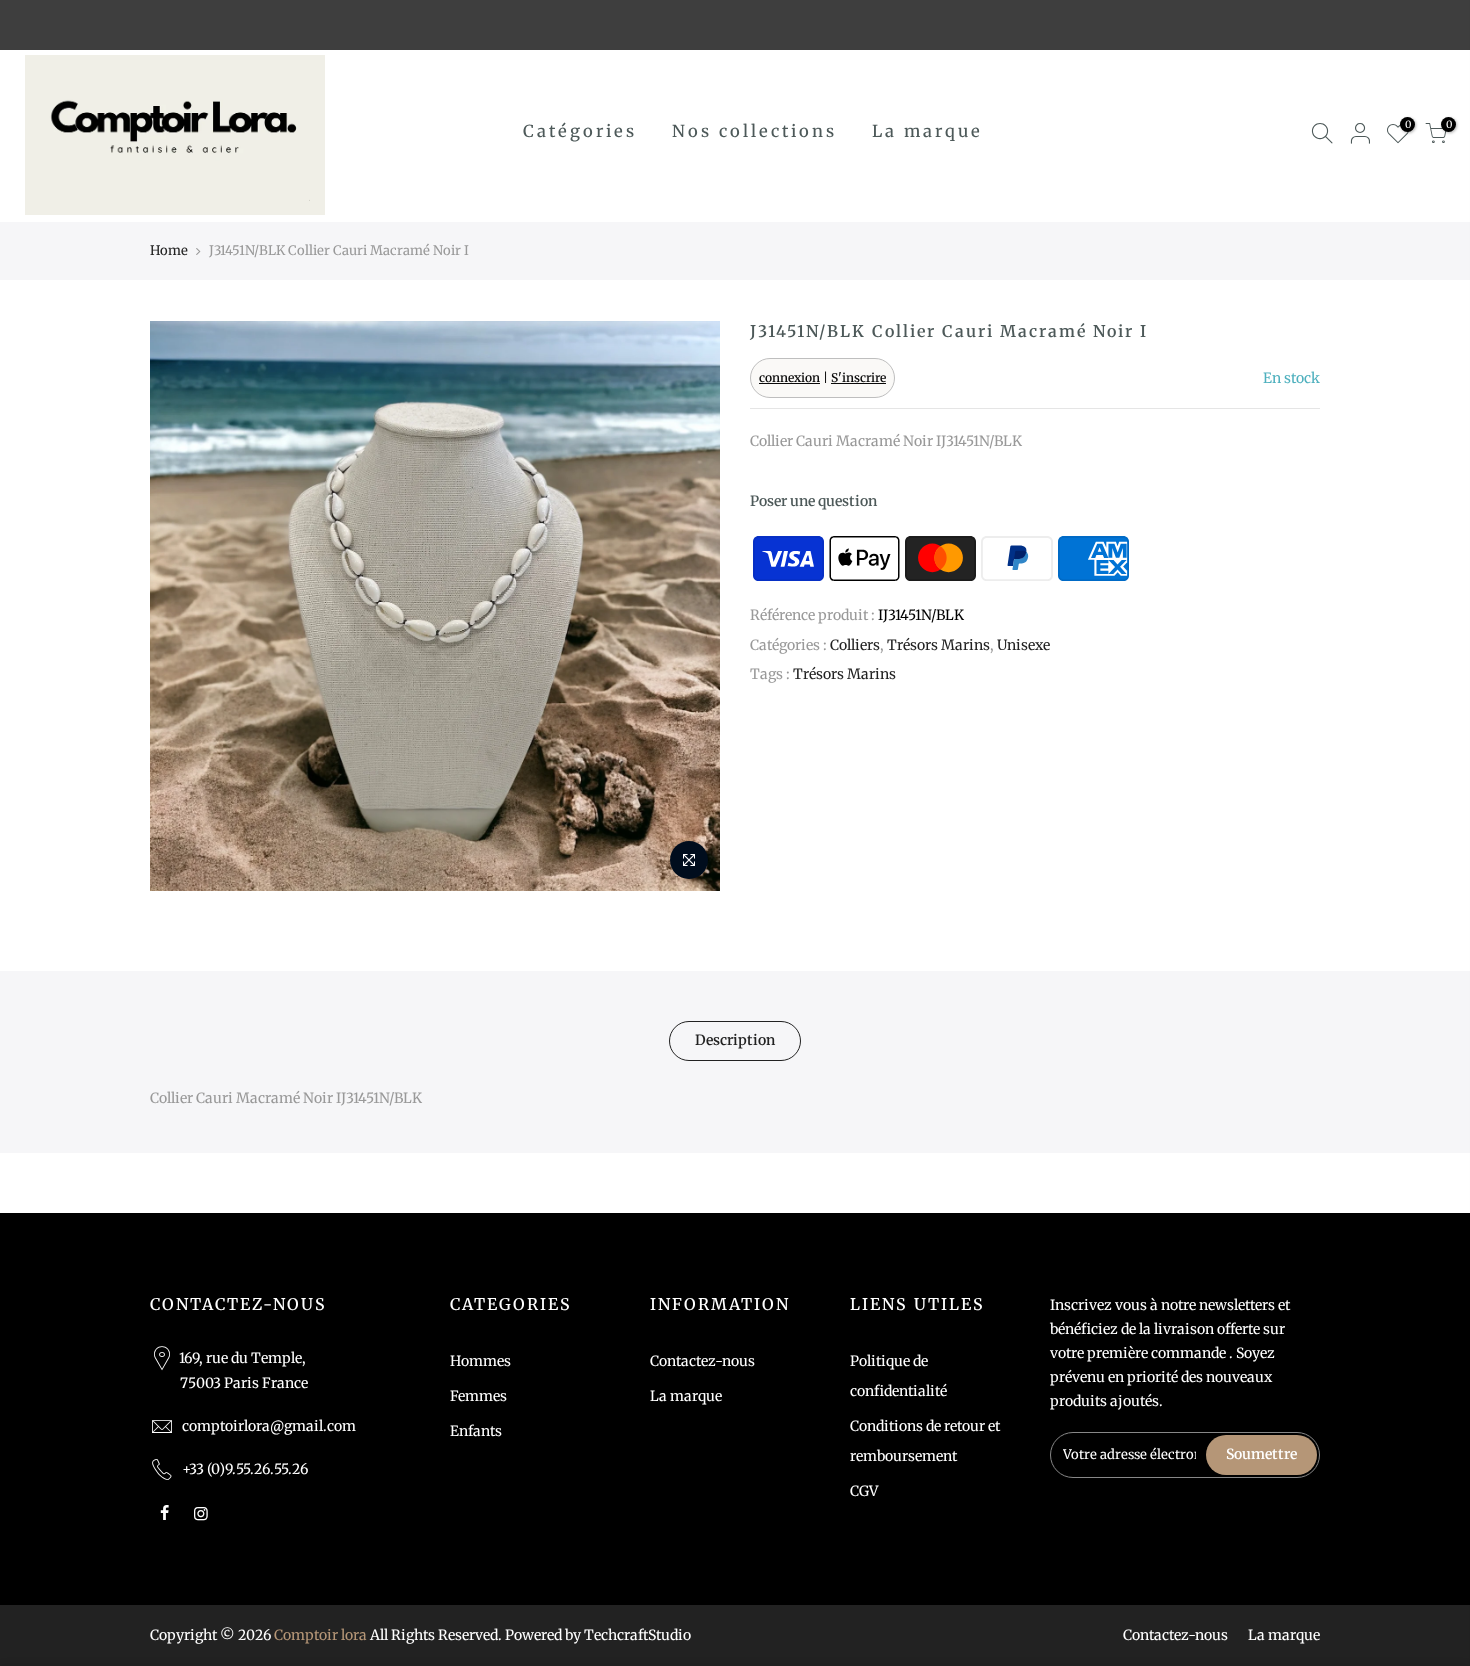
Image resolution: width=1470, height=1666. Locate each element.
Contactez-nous (702, 1361)
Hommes (480, 1361)
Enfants (476, 1431)
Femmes (478, 1396)
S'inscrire (858, 377)
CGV (864, 1491)
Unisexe (1023, 645)
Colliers (855, 645)
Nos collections (754, 131)
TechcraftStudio (637, 1635)
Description (735, 1040)
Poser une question (813, 501)
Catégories (580, 131)
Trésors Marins (938, 645)
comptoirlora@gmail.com (269, 1426)
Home (169, 250)
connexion (789, 377)
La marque (927, 131)
